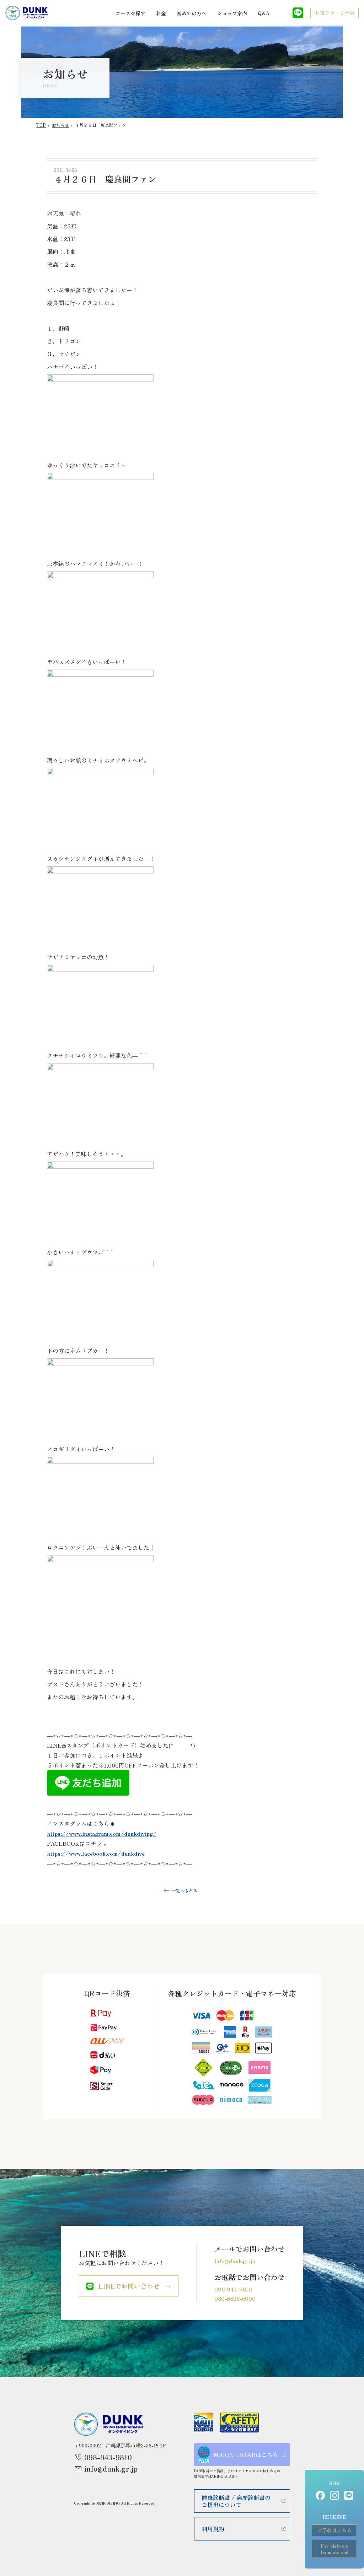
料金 (161, 13)
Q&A (264, 13)
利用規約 (213, 2529)
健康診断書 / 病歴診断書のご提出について (236, 2501)
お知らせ (60, 125)
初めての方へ (192, 13)
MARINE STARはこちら (246, 2455)
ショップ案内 (232, 13)
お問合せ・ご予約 (334, 13)
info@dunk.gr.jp (235, 2261)
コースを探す (130, 13)
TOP (41, 125)
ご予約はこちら (334, 2530)
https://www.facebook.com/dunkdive (96, 1853)
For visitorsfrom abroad (334, 2549)
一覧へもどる (184, 1890)
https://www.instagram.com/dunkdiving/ (102, 1833)
